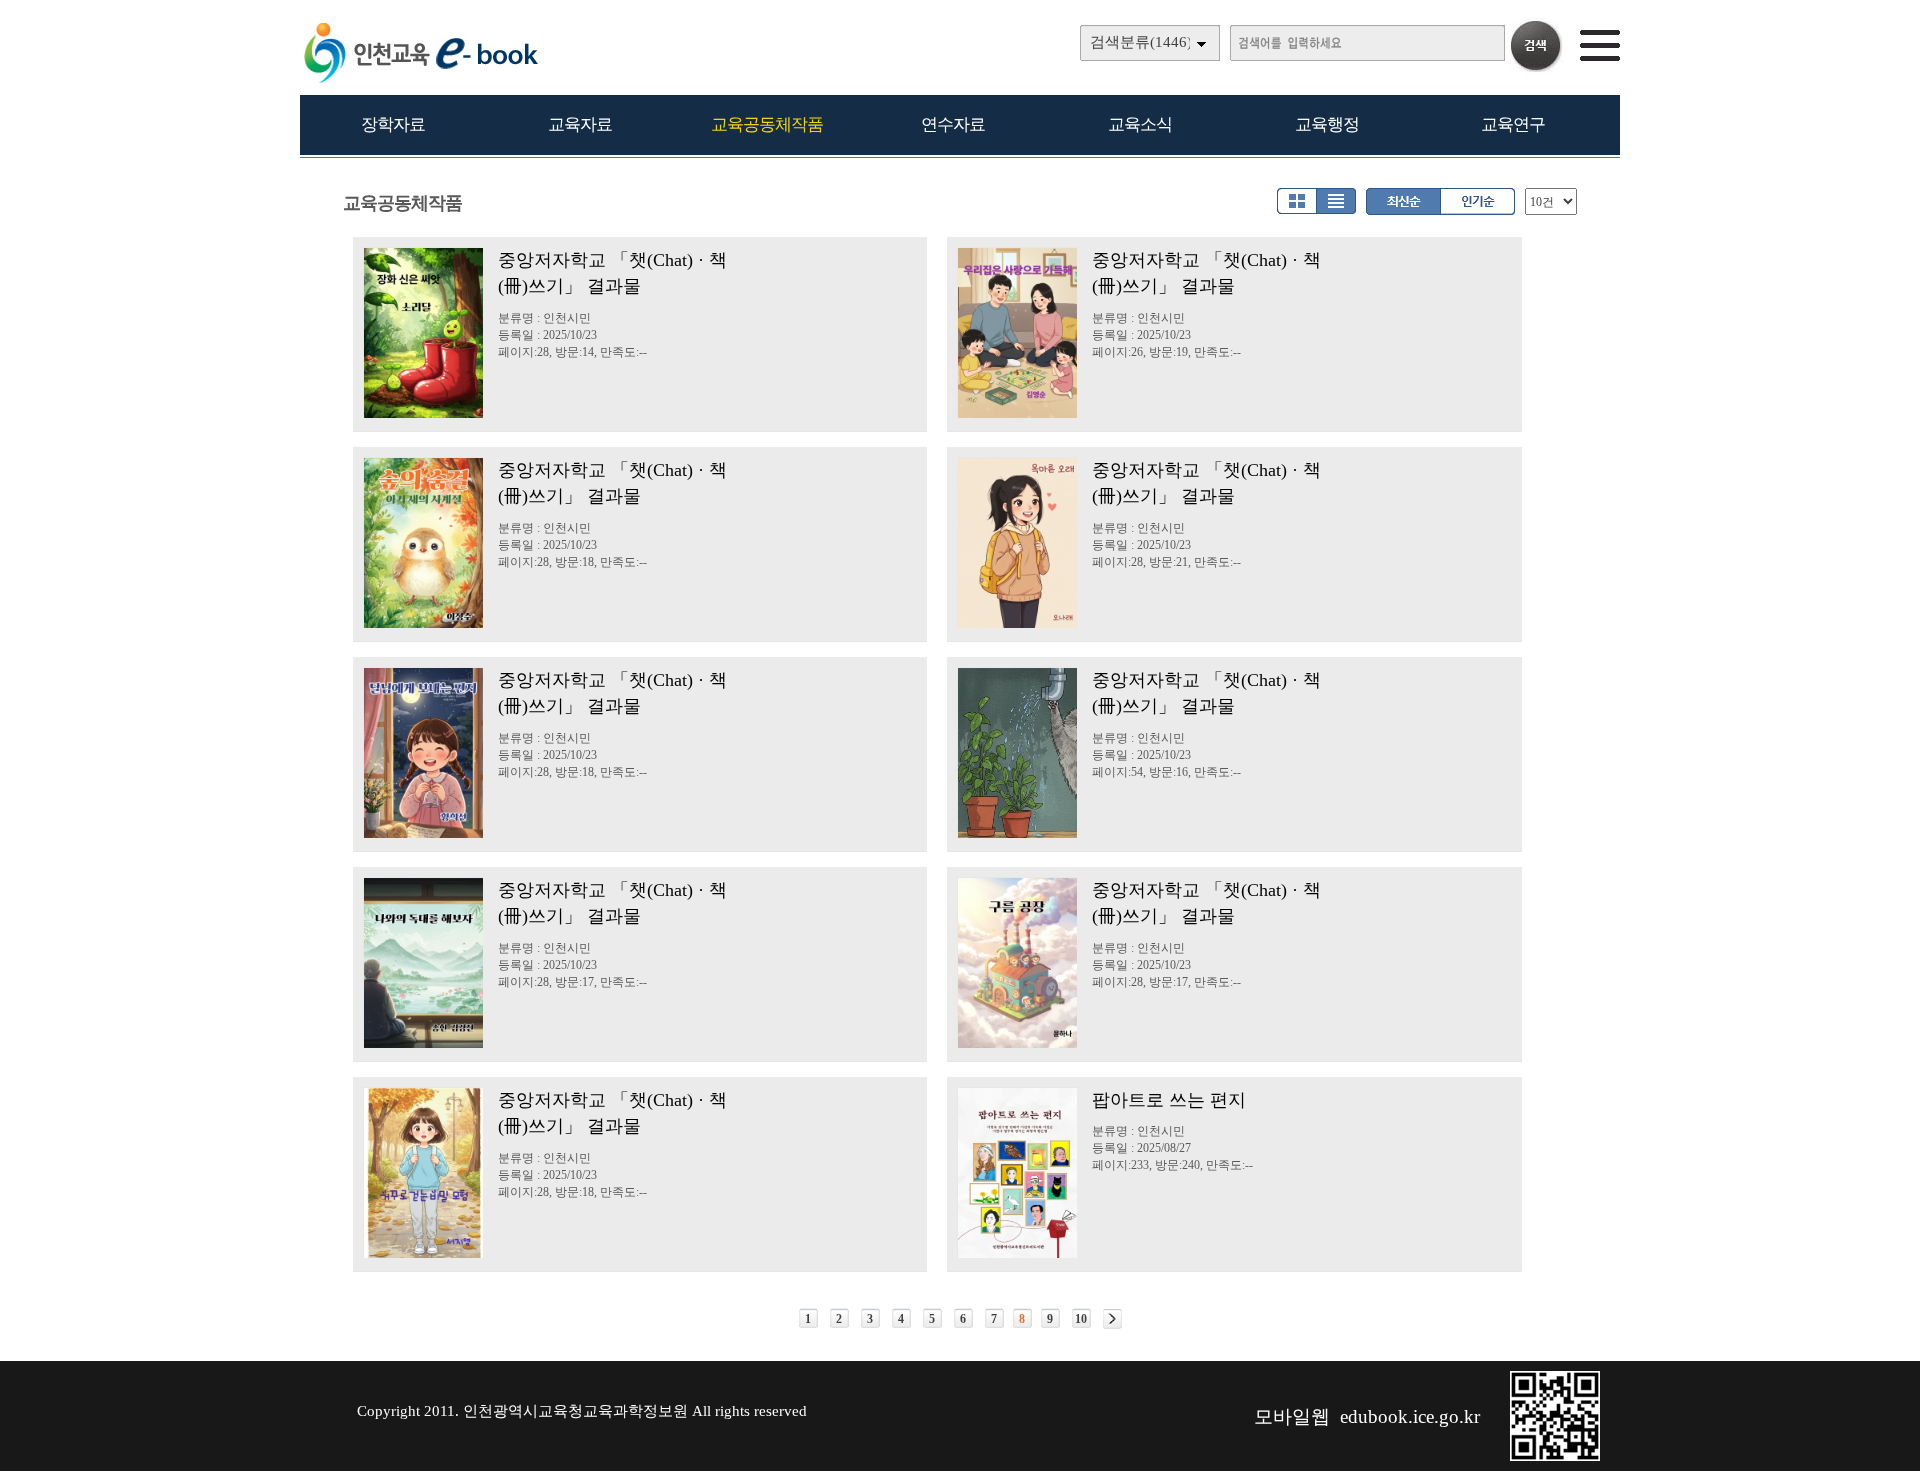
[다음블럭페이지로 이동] (1112, 1319)
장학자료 (393, 124)
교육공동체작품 (767, 124)
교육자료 (580, 124)
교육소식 (1140, 124)
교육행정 (1327, 124)
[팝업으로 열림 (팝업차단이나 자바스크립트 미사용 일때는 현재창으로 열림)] (1555, 1457)
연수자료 (953, 124)
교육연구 (1513, 124)
